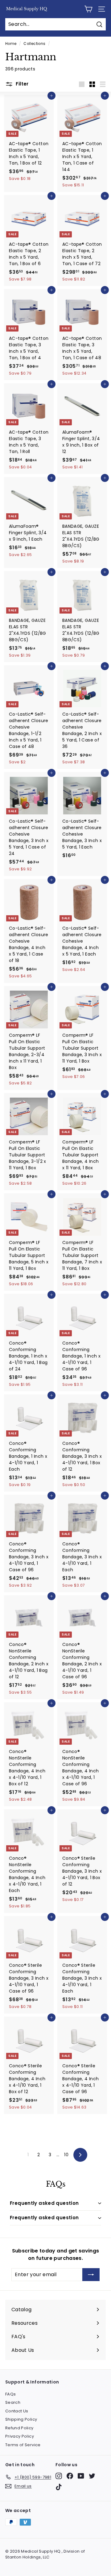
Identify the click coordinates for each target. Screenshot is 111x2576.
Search (13, 2402)
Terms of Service (23, 2445)
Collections (34, 44)
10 (66, 2155)
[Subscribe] (91, 2275)
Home (11, 44)
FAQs (10, 2394)
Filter (22, 84)
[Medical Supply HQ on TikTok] (59, 2487)
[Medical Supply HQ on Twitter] (92, 2476)
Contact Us (17, 2411)
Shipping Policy (21, 2419)
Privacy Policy (20, 2436)
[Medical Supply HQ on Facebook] (70, 2476)
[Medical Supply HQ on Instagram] (59, 2476)
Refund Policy (19, 2428)
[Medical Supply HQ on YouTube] (81, 2476)
